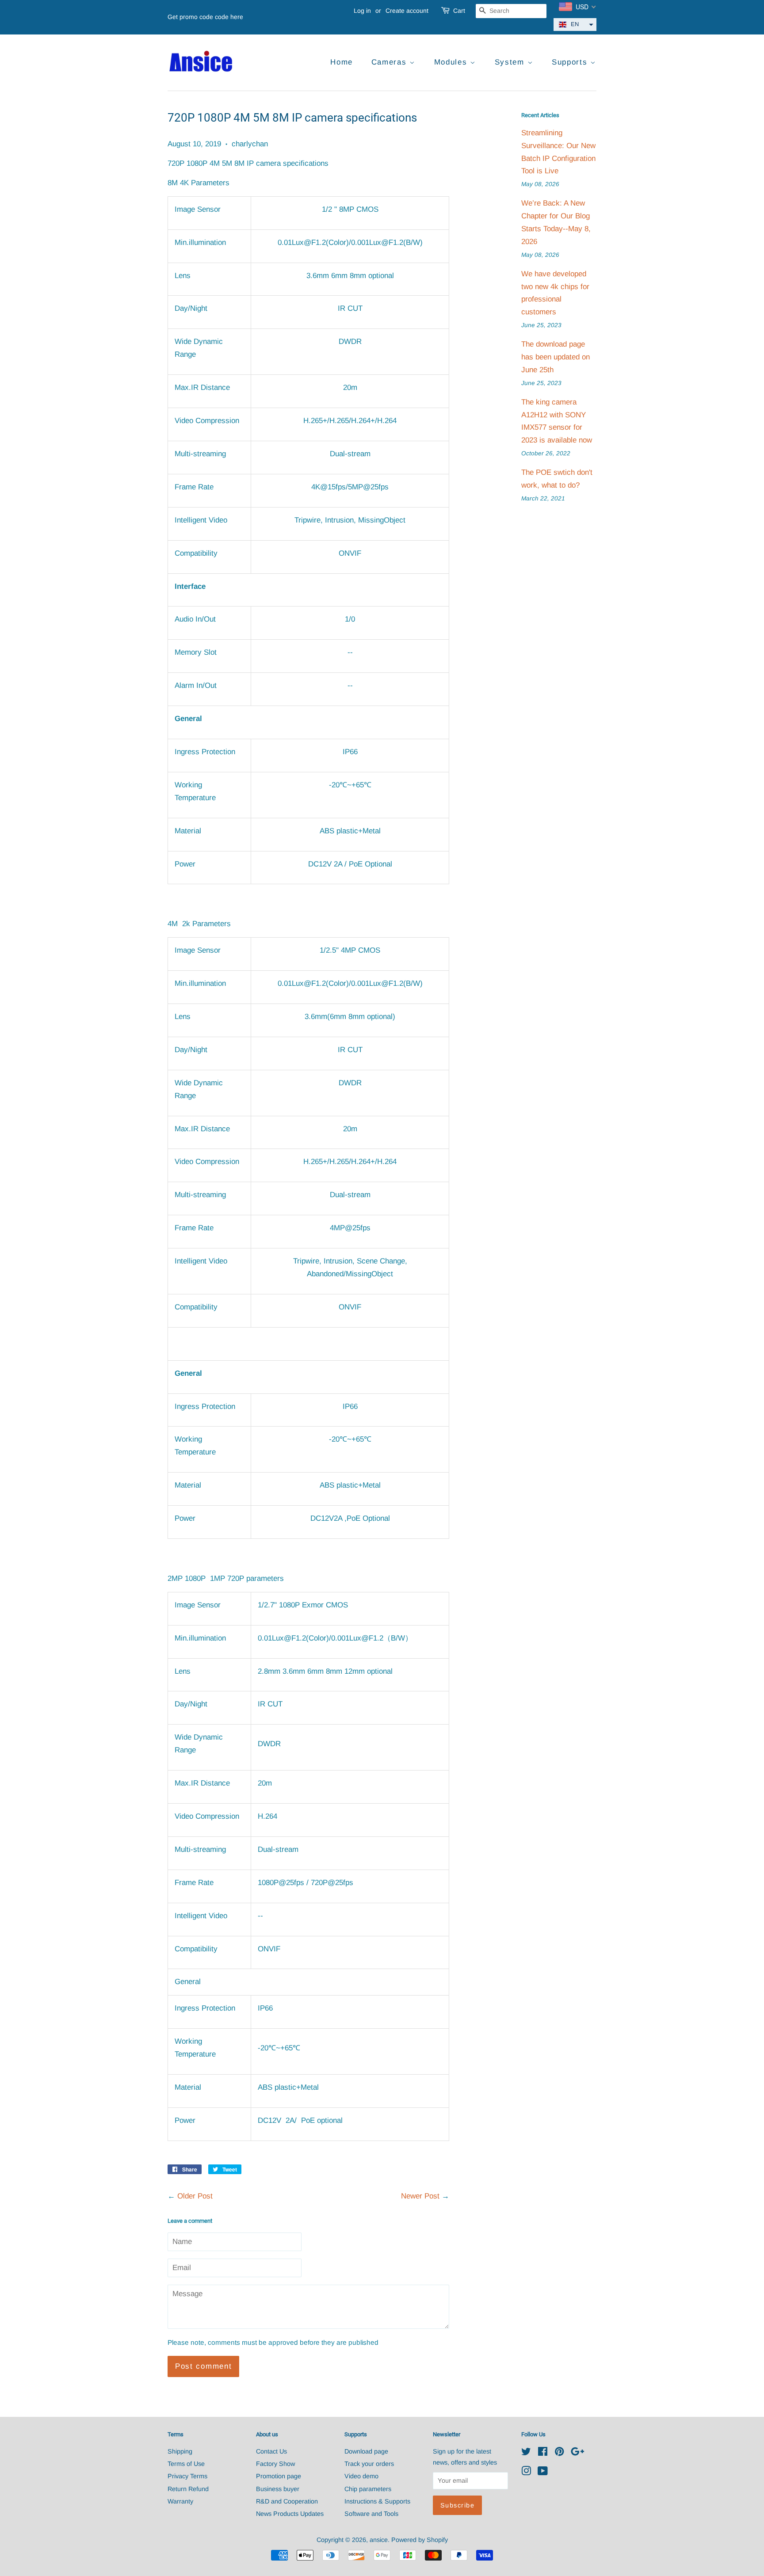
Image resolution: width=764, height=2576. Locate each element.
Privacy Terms (187, 2476)
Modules (452, 62)
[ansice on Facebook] (543, 2453)
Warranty (180, 2501)
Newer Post (420, 2196)
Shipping (180, 2451)
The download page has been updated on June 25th (556, 357)
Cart (459, 11)
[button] (575, 25)
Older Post (195, 2196)
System (511, 62)
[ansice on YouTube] (543, 2473)
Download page (366, 2451)
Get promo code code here (205, 17)
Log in (362, 11)
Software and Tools (371, 2514)
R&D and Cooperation (287, 2501)
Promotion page (279, 2476)
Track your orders (369, 2464)
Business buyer (278, 2489)
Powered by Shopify (420, 2540)
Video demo (361, 2476)
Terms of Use (186, 2464)
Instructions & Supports (377, 2501)
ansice (379, 2540)
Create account (407, 11)
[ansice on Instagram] (526, 2473)
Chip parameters (368, 2489)
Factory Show (275, 2464)
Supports (571, 62)
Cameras (391, 62)
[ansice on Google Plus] (577, 2453)
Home (342, 62)
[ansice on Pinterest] (559, 2453)
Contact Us (271, 2451)
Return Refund (188, 2489)
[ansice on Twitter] (526, 2453)
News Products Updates (290, 2514)
